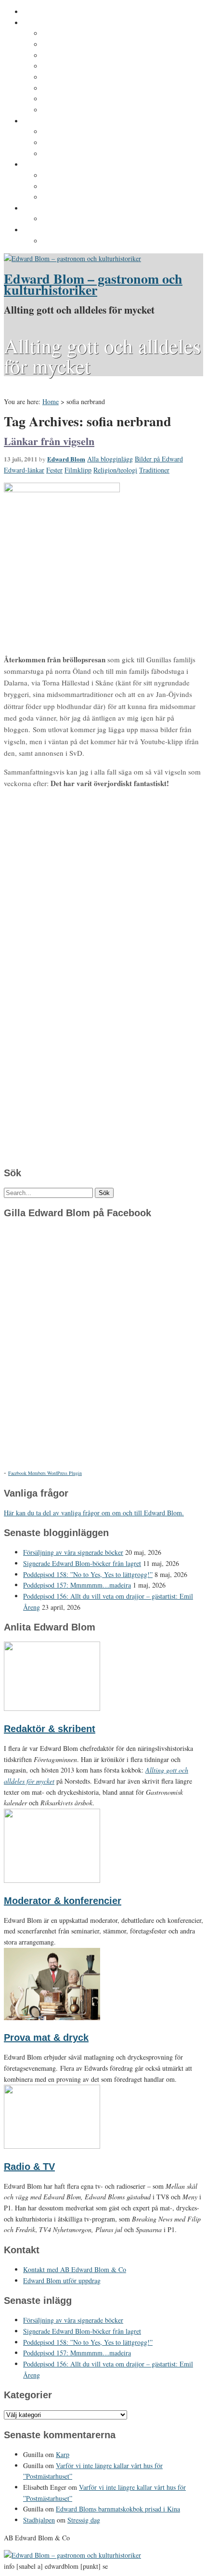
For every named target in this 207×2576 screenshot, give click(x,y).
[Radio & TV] (52, 2146)
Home (51, 401)
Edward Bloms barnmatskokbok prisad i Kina (118, 2509)
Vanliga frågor (65, 99)
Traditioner (154, 470)
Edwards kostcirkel (74, 154)
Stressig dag (84, 2520)
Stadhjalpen (39, 2520)
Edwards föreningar (75, 110)
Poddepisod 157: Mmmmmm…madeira (77, 1585)
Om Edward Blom (51, 23)
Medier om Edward (73, 78)
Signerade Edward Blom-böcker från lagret (82, 1563)
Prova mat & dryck (46, 2037)
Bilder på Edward (159, 459)
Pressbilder (61, 241)
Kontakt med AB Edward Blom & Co (100, 219)
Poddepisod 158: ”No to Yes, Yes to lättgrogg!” (88, 1574)
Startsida (38, 12)
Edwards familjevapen (78, 132)
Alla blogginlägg (110, 459)
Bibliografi (59, 89)
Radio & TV (29, 2167)
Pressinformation (51, 230)
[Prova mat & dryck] (52, 2017)
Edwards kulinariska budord (89, 187)
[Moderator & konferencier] (52, 1880)
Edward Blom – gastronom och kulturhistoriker (93, 284)
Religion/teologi (115, 470)
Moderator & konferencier (63, 1901)
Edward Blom (66, 459)
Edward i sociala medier (81, 143)
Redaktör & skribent (50, 1729)
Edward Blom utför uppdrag (69, 209)
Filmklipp (78, 470)
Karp (63, 2454)
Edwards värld (46, 121)
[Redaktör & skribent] (52, 1708)
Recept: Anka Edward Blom (87, 176)
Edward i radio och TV (78, 66)
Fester (54, 470)
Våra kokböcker (49, 165)
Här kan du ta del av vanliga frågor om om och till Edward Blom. (94, 1513)
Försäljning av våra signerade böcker (73, 1552)
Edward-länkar (24, 470)
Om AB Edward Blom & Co (85, 45)
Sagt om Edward (69, 56)
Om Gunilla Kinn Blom (79, 34)
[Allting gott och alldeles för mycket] (72, 258)
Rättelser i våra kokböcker (85, 197)
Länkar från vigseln (49, 441)
